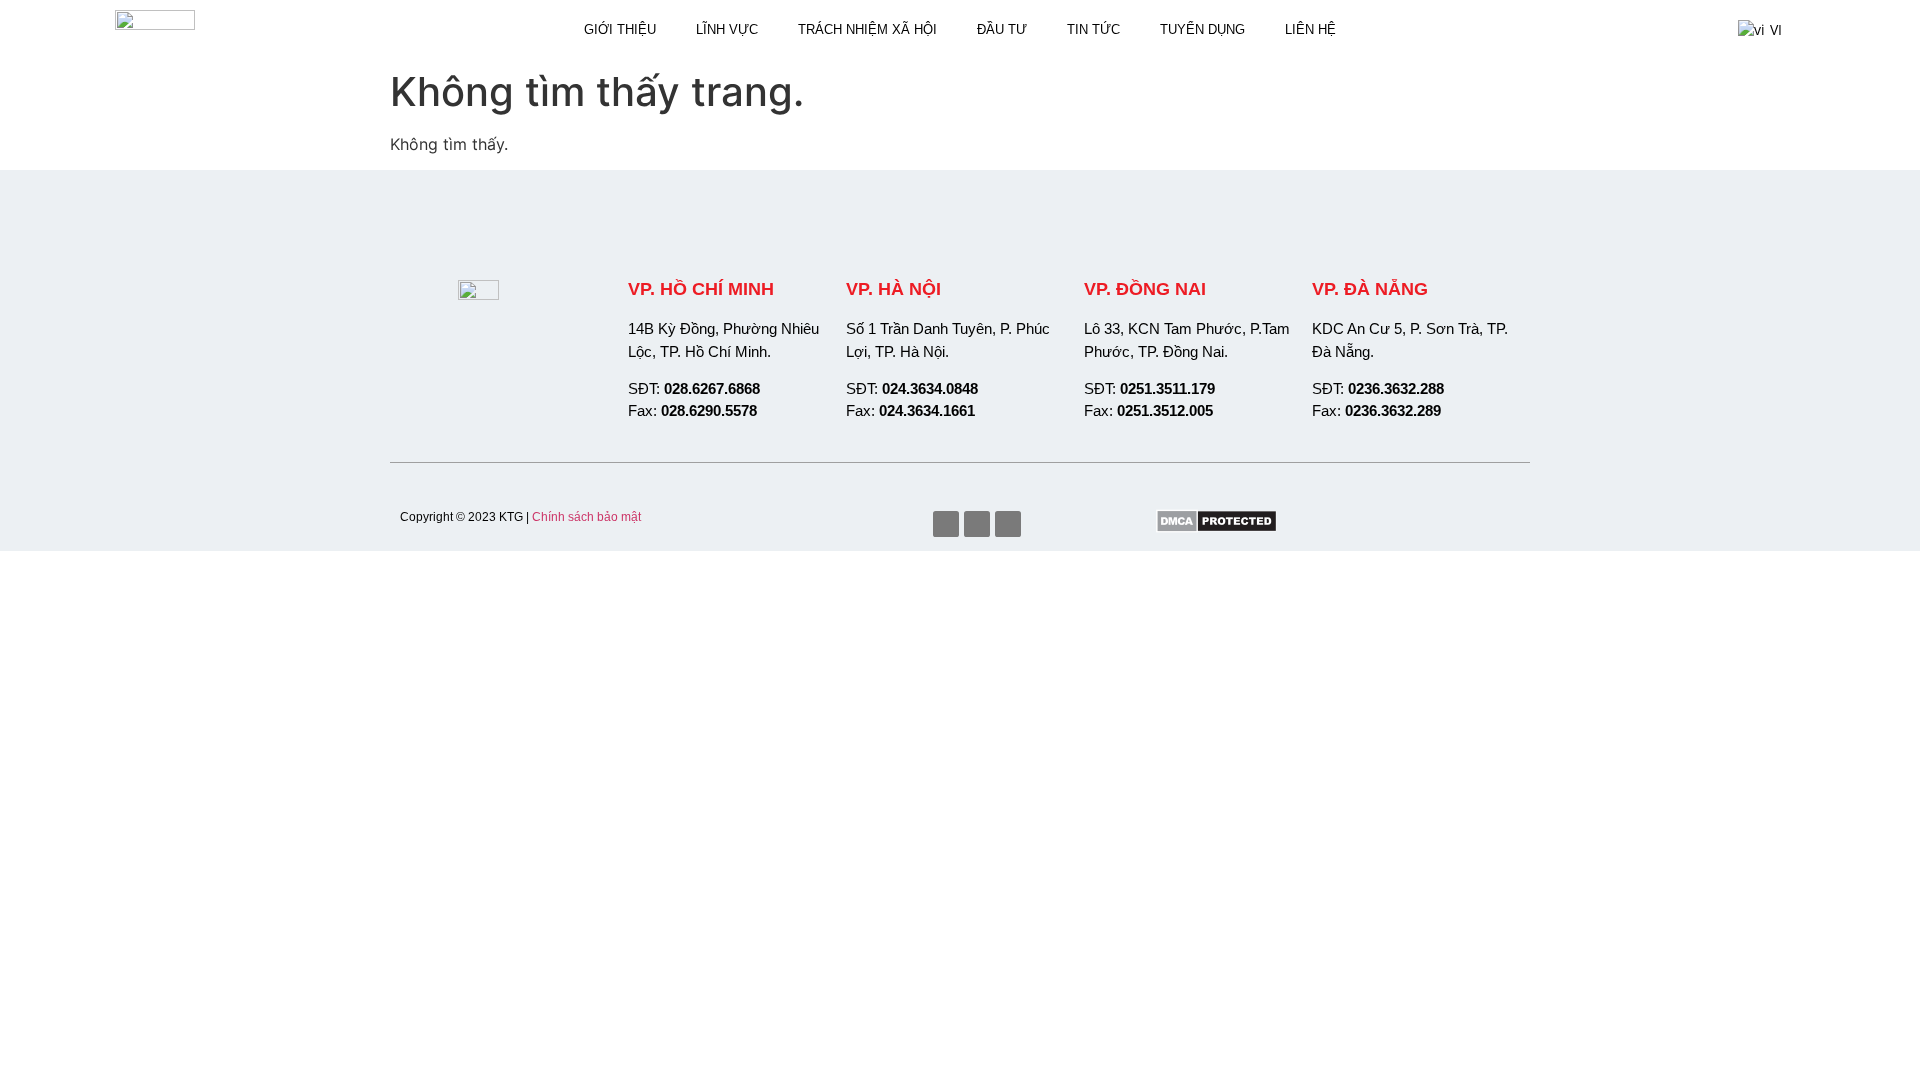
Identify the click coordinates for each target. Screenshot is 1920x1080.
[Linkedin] (1008, 524)
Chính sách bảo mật (586, 517)
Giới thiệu (620, 29)
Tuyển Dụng (1202, 29)
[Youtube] (977, 524)
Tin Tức (1093, 29)
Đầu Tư (1002, 29)
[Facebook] (946, 524)
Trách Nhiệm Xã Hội (867, 29)
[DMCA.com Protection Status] (1216, 527)
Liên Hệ (1310, 29)
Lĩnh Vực (727, 29)
